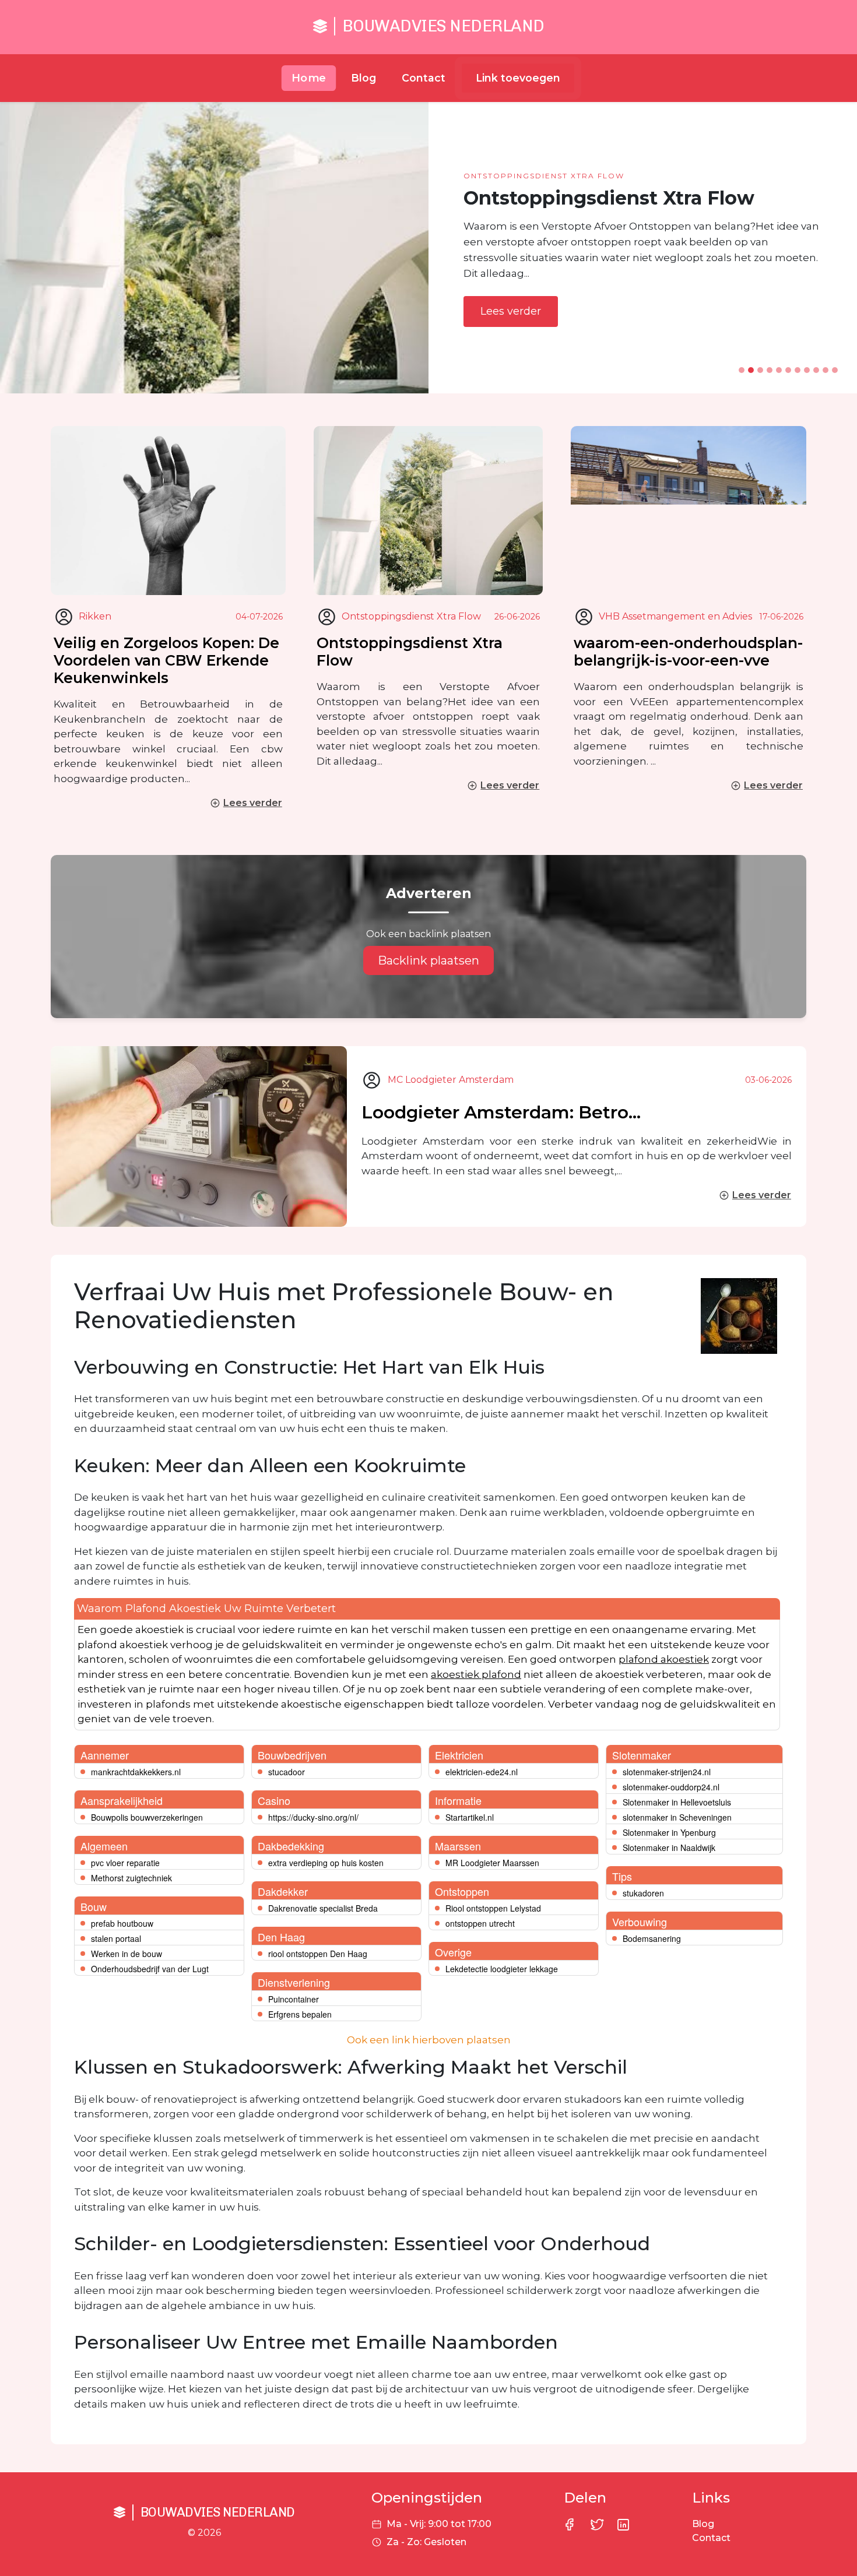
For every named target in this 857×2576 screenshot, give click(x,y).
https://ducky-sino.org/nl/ (313, 1817)
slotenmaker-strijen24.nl (667, 1772)
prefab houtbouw (122, 1923)
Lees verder (511, 311)
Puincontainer (294, 1999)
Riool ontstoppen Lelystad (493, 1908)
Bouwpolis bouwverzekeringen (147, 1817)
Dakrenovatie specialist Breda (323, 1908)
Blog (363, 78)
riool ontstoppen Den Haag (318, 1954)
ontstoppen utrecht (480, 1923)
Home (309, 78)
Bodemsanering (652, 1938)
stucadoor (287, 1772)
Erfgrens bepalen (300, 2014)
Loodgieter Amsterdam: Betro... (501, 1112)
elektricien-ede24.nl (482, 1772)
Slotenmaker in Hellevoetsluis (677, 1802)
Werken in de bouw (127, 1954)
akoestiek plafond (476, 1674)
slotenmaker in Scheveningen (677, 1817)
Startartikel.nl (470, 1817)
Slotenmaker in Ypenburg (669, 1832)
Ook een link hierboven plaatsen (429, 2040)
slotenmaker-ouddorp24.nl (671, 1787)
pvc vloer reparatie (125, 1863)
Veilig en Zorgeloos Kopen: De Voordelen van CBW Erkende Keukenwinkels (166, 660)
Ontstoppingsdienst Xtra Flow (410, 652)
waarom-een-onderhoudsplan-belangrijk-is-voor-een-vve (688, 652)
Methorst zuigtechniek (131, 1878)
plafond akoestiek (664, 1659)
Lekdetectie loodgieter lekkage (502, 1969)
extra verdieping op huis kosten (326, 1863)
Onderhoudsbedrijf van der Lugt (150, 1969)
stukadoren (643, 1893)
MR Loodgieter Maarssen (492, 1863)
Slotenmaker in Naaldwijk (669, 1847)
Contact (424, 78)
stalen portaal (116, 1938)
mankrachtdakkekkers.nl (136, 1772)
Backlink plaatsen (428, 960)
